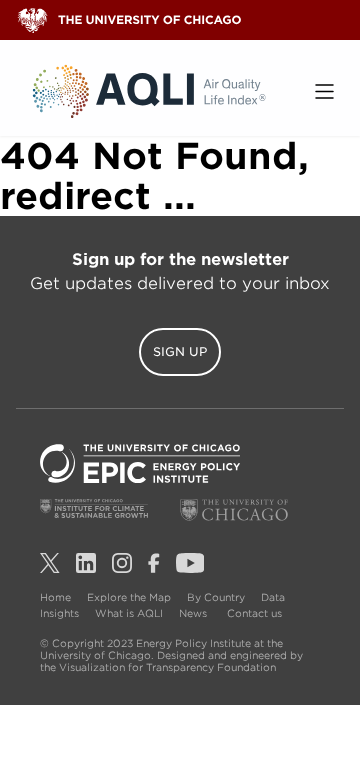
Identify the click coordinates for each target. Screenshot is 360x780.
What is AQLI (129, 613)
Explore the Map (129, 597)
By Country (216, 597)
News (193, 613)
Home (55, 597)
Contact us (254, 613)
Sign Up (180, 351)
